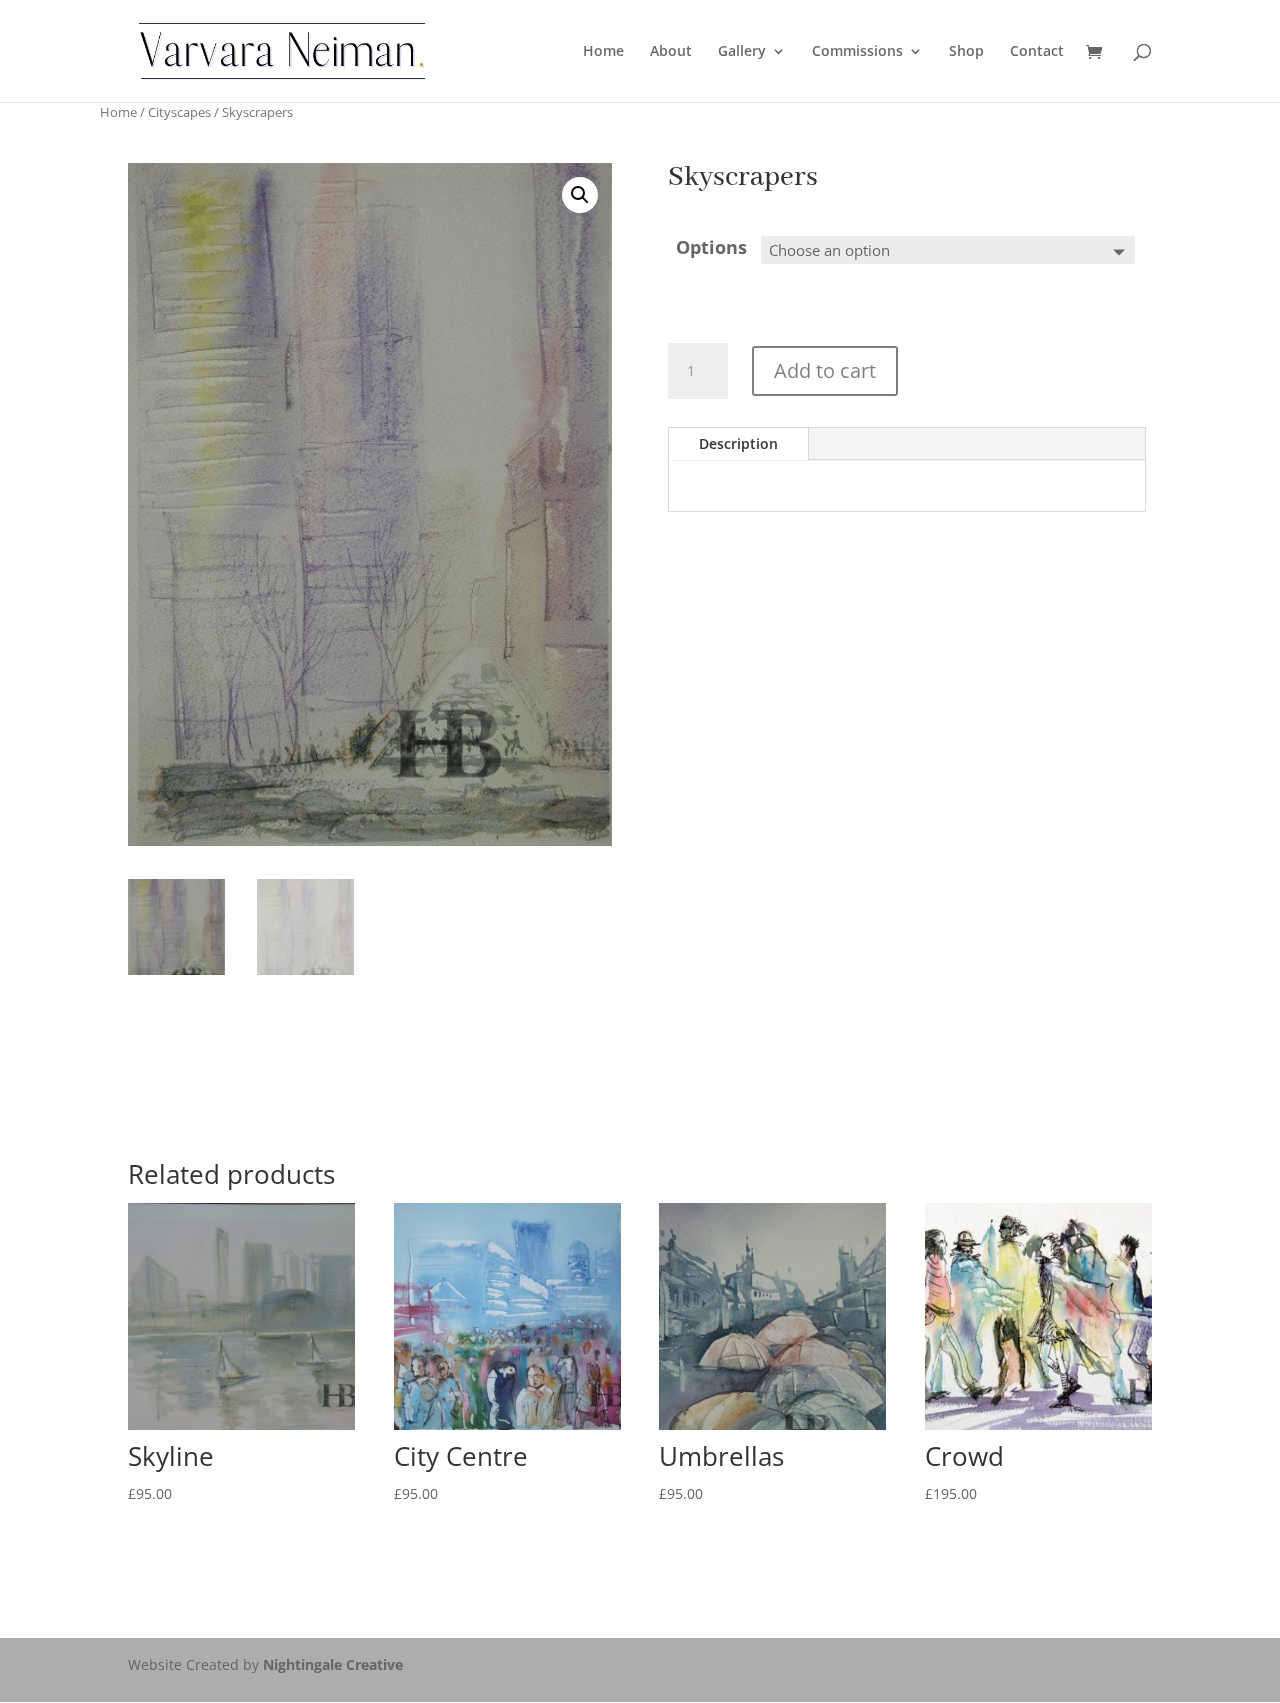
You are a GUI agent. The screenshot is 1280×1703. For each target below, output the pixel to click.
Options (711, 247)
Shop (966, 52)
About (671, 52)
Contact (1037, 52)
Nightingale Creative (333, 1664)
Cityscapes (179, 112)
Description (738, 443)
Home (603, 52)
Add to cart (825, 370)
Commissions (857, 52)
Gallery (742, 52)
